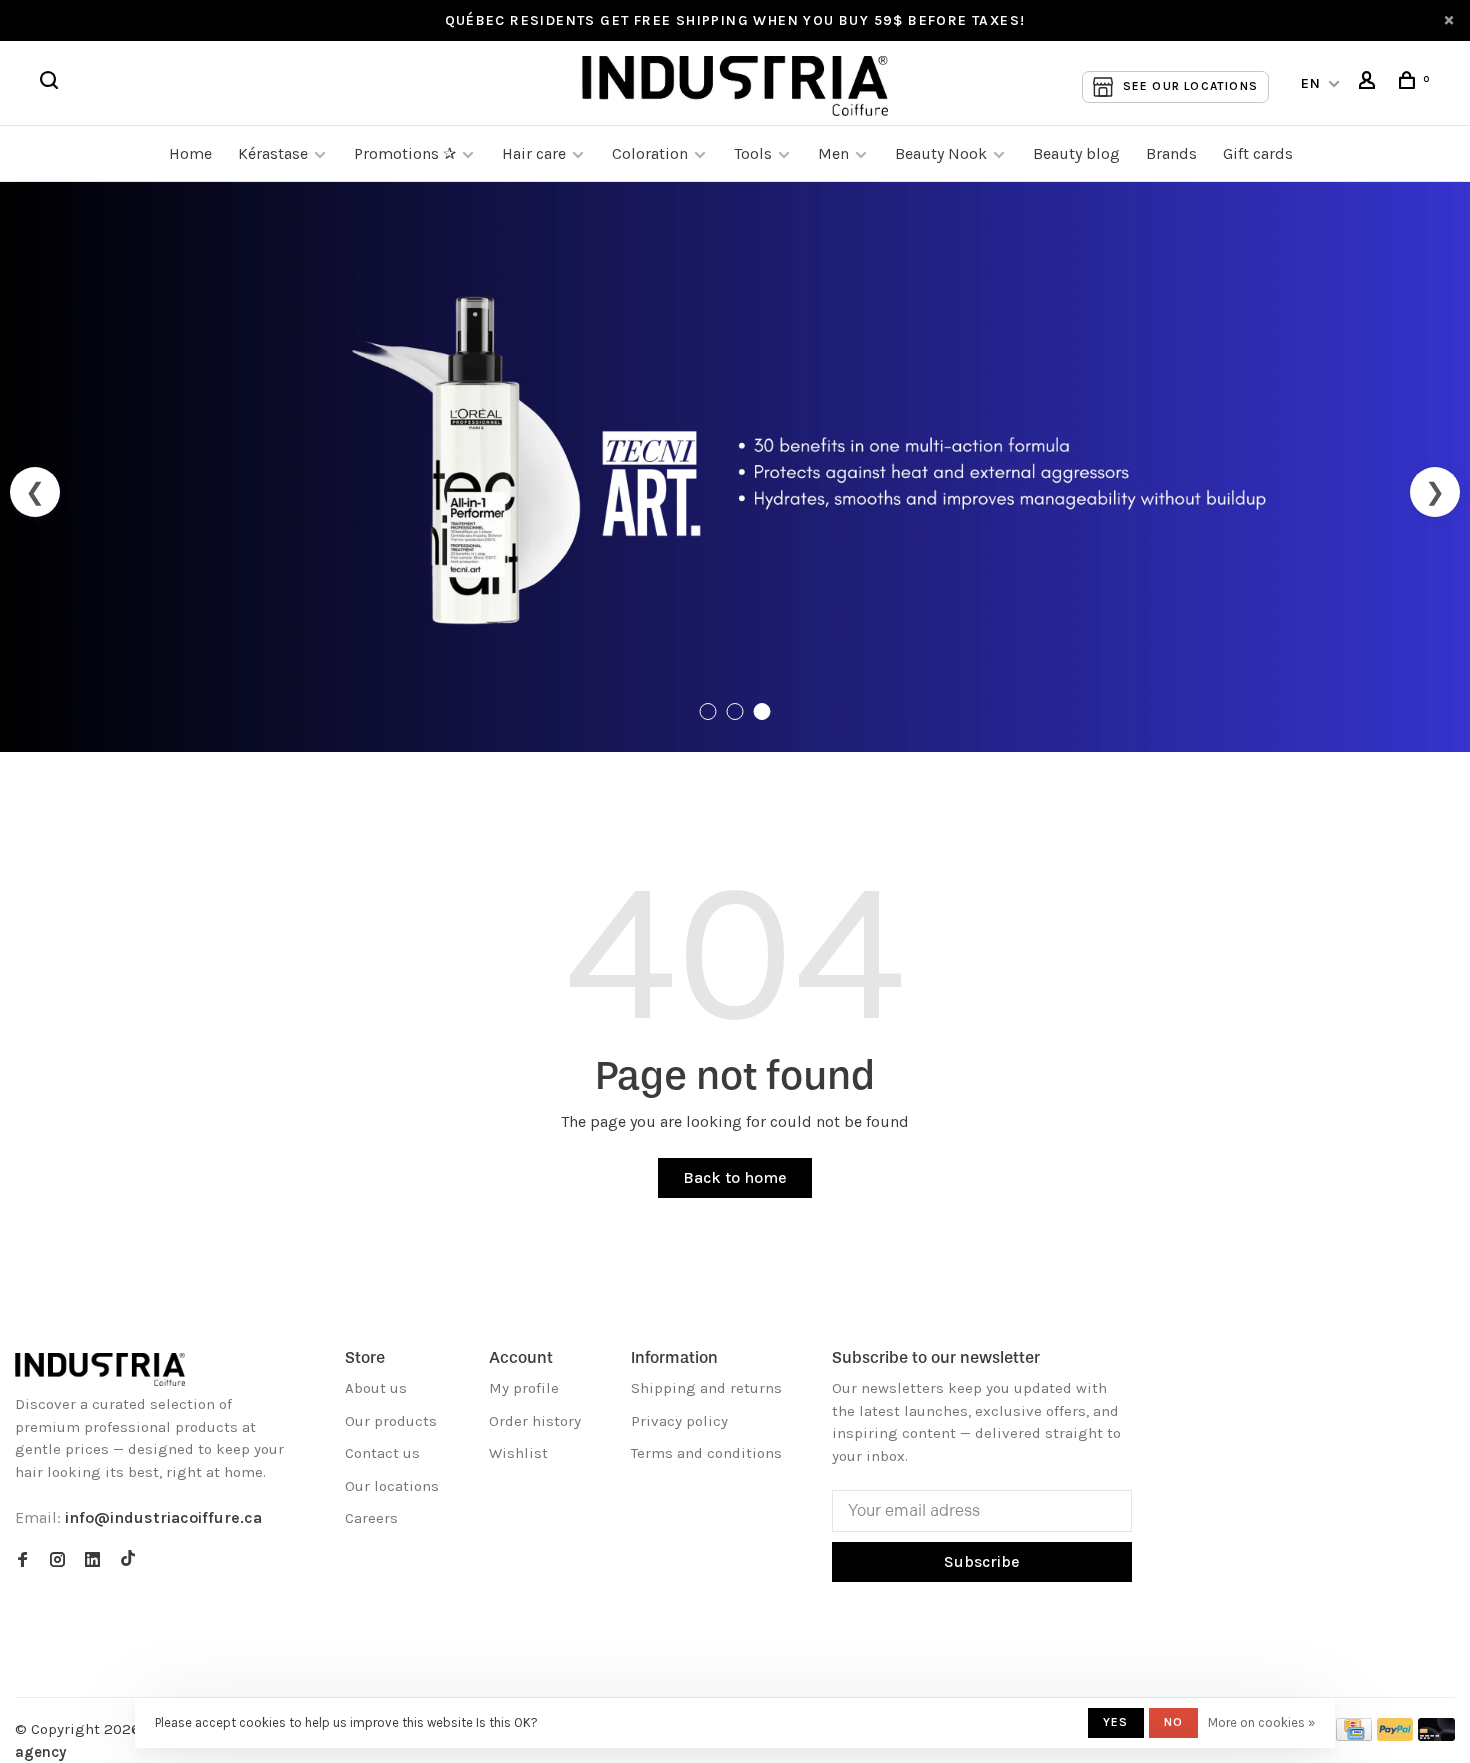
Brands (1171, 153)
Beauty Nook (941, 153)
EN (1311, 83)
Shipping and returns (706, 1388)
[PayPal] (1395, 1735)
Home (190, 153)
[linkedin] (92, 1561)
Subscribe (982, 1561)
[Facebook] (22, 1561)
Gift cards (1258, 153)
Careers (371, 1518)
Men (833, 153)
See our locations (1190, 86)
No (1173, 1722)
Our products (391, 1421)
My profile (524, 1388)
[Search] (52, 83)
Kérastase (273, 153)
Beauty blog (1076, 153)
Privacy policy (679, 1421)
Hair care (534, 153)
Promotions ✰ (407, 153)
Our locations (392, 1486)
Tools (753, 153)
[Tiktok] (128, 1561)
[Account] (1370, 83)
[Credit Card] (1354, 1735)
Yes (1116, 1722)
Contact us (382, 1453)
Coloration (650, 153)
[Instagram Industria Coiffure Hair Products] (57, 1561)
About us (376, 1388)
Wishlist (518, 1453)
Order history (535, 1421)
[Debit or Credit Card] (1436, 1735)
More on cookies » (1261, 1722)
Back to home (735, 1177)
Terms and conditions (706, 1453)
